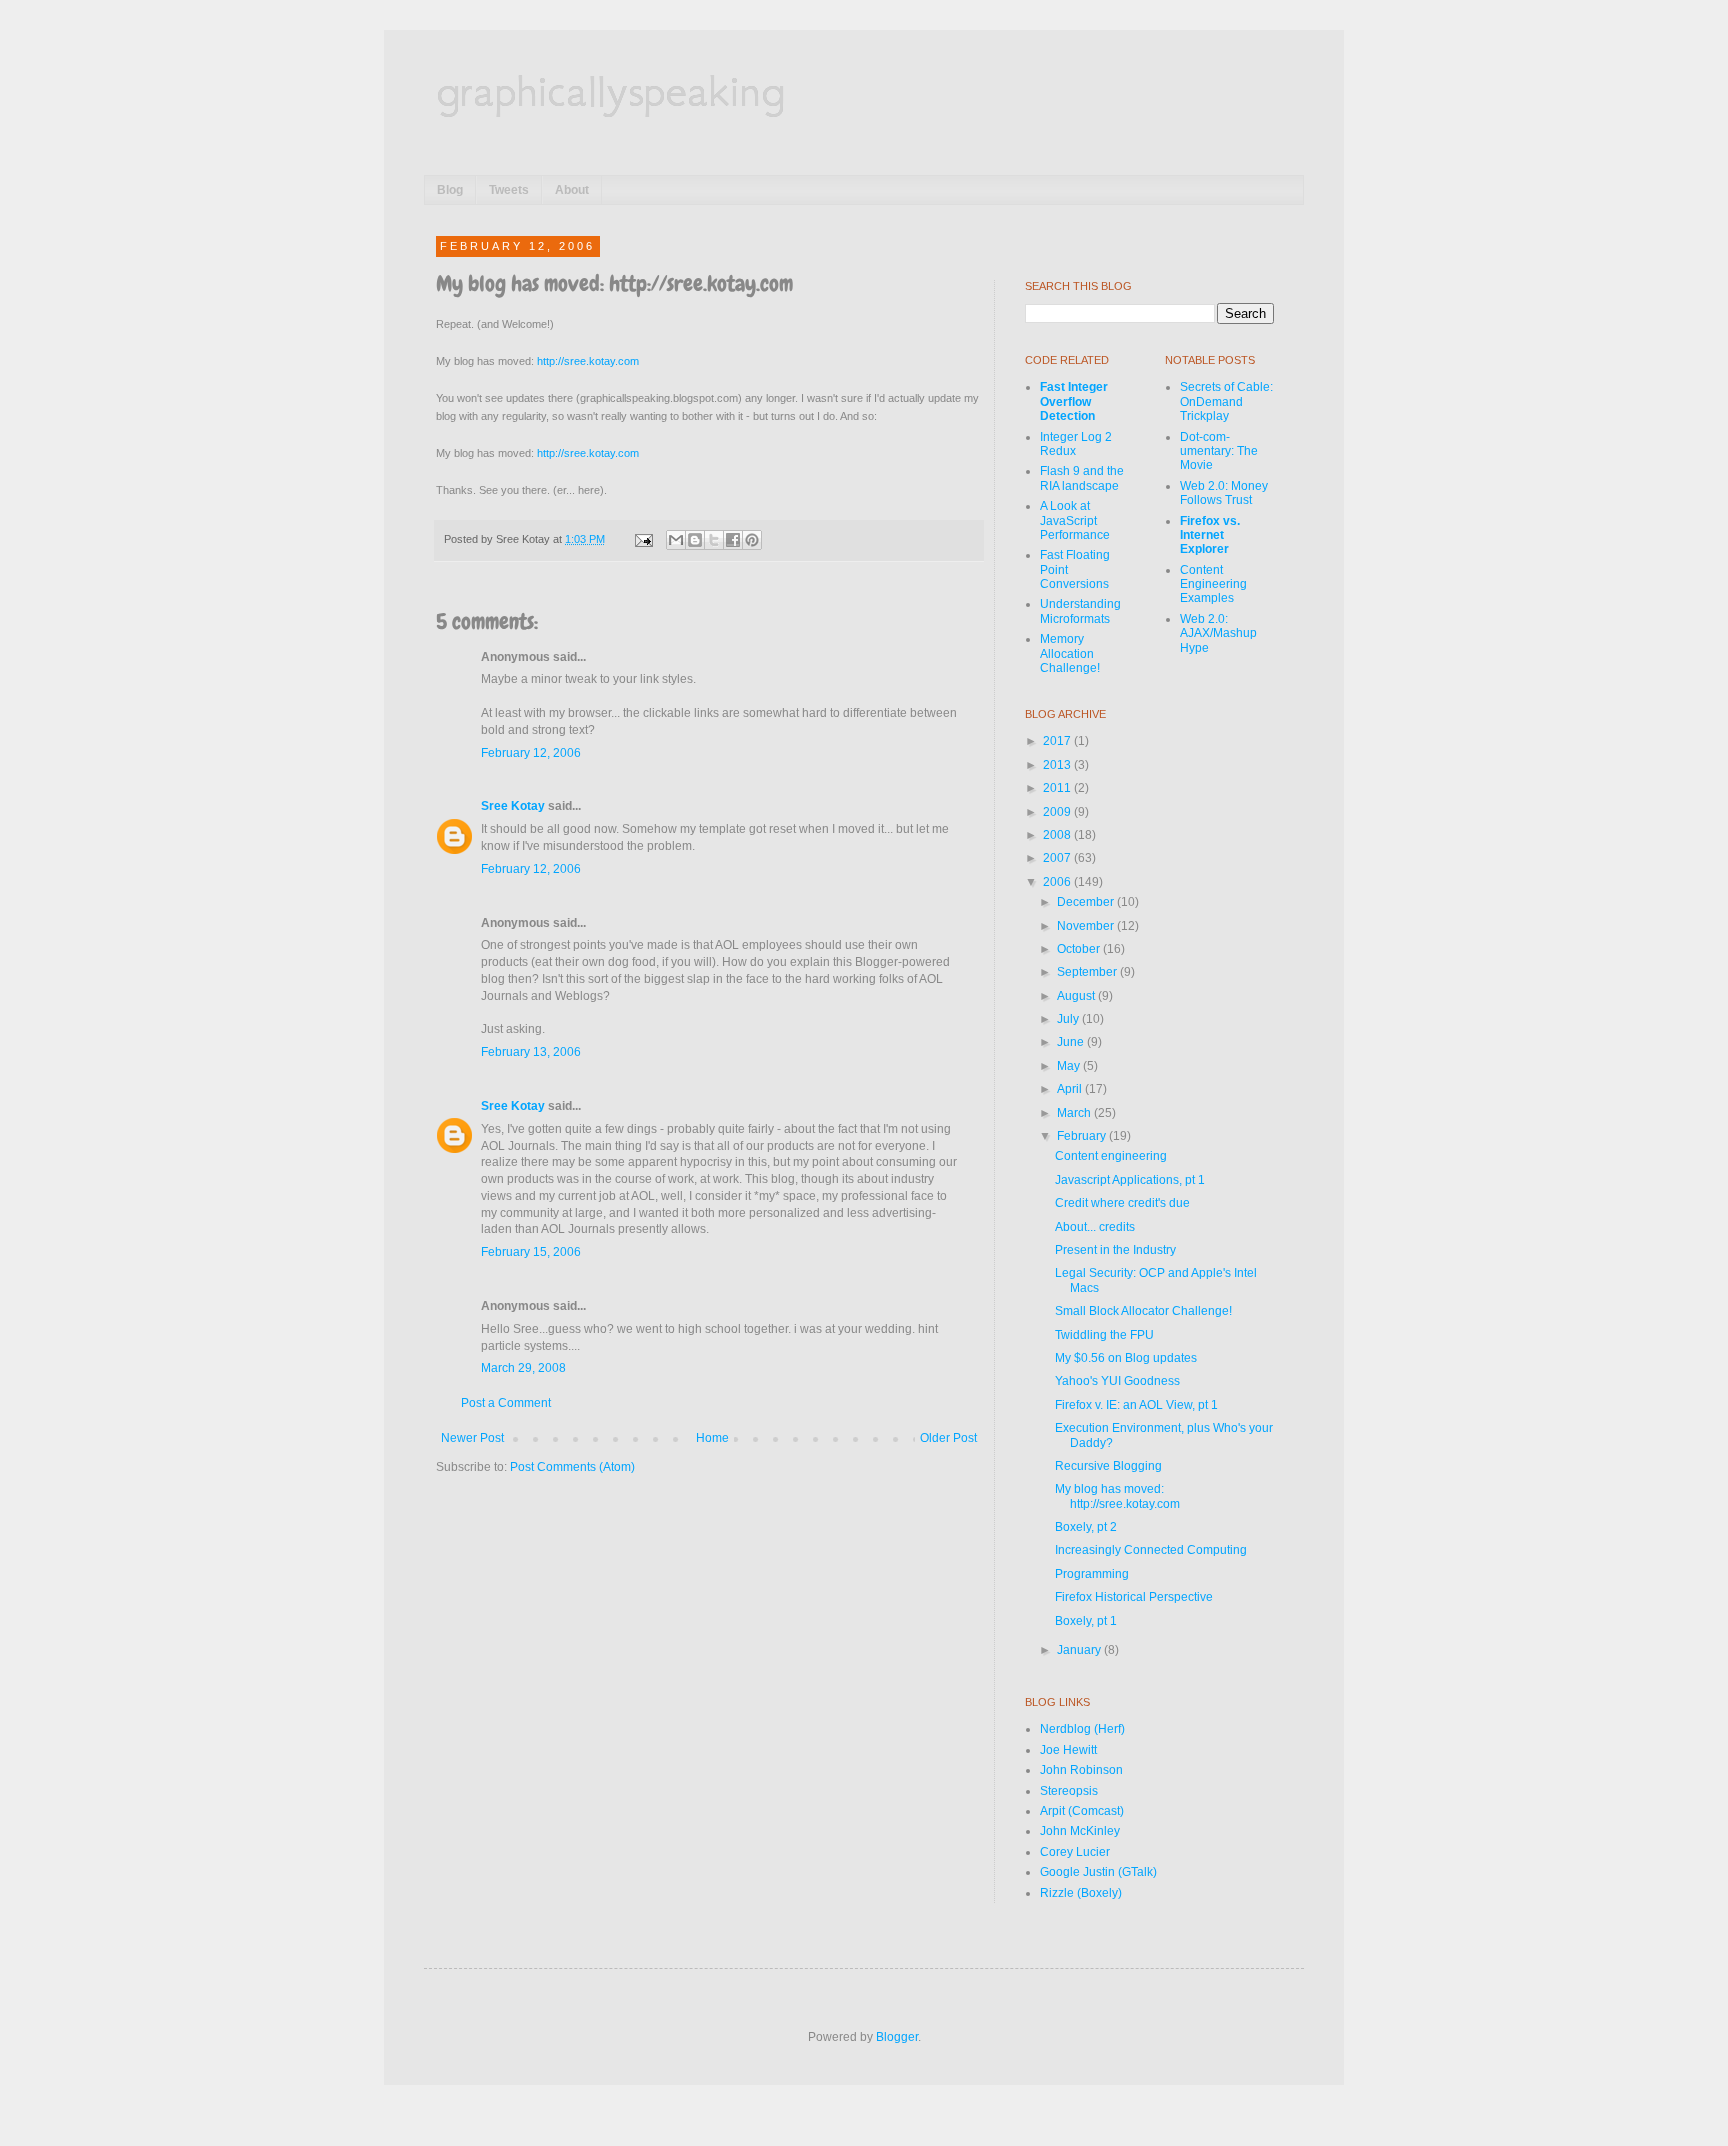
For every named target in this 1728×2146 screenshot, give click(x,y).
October (1080, 949)
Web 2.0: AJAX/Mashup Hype (1218, 633)
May (1070, 1066)
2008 (1058, 835)
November (1087, 926)
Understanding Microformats (1080, 611)
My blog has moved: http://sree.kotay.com (1117, 1496)
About (572, 190)
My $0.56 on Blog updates (1126, 1358)
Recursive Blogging (1108, 1466)
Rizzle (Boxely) (1081, 1893)
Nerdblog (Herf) (1082, 1729)
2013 (1058, 765)
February (1083, 1136)
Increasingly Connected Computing (1151, 1550)
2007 (1058, 858)
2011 (1058, 788)
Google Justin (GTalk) (1098, 1872)
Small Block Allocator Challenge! (1143, 1311)
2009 (1058, 812)
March (1075, 1113)
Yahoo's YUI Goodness (1117, 1381)
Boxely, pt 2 (1086, 1527)
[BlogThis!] (695, 540)
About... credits (1095, 1227)
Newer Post (472, 1438)
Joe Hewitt (1068, 1750)
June (1072, 1042)
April (1071, 1089)
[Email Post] (643, 539)
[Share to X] (714, 540)
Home (712, 1438)
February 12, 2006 (531, 753)
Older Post (948, 1438)
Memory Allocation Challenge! (1070, 653)
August (1077, 996)
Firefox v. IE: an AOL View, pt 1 (1136, 1405)
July (1069, 1019)
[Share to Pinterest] (752, 540)
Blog (450, 190)
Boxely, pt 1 (1086, 1621)
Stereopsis (1069, 1791)
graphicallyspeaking (610, 90)
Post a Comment (506, 1403)
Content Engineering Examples (1213, 584)
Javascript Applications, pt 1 (1130, 1180)
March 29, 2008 (523, 1368)
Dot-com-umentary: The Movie (1219, 451)
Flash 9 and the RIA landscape (1082, 478)
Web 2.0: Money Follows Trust (1224, 493)
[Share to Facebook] (733, 540)
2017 (1058, 741)
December (1087, 902)
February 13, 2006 (531, 1052)
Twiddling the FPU (1104, 1335)
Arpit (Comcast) (1082, 1811)
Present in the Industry (1115, 1250)
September (1088, 972)
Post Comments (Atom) (572, 1467)
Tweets (509, 190)
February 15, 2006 (531, 1252)
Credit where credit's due (1122, 1203)
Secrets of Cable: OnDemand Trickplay (1226, 401)
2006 (1058, 882)
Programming (1092, 1574)
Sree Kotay (513, 806)
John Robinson (1081, 1770)
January (1080, 1650)
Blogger (897, 2037)
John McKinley (1080, 1831)
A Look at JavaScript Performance (1075, 520)
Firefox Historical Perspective (1134, 1597)
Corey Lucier (1075, 1852)
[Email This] (676, 540)
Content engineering (1111, 1156)
